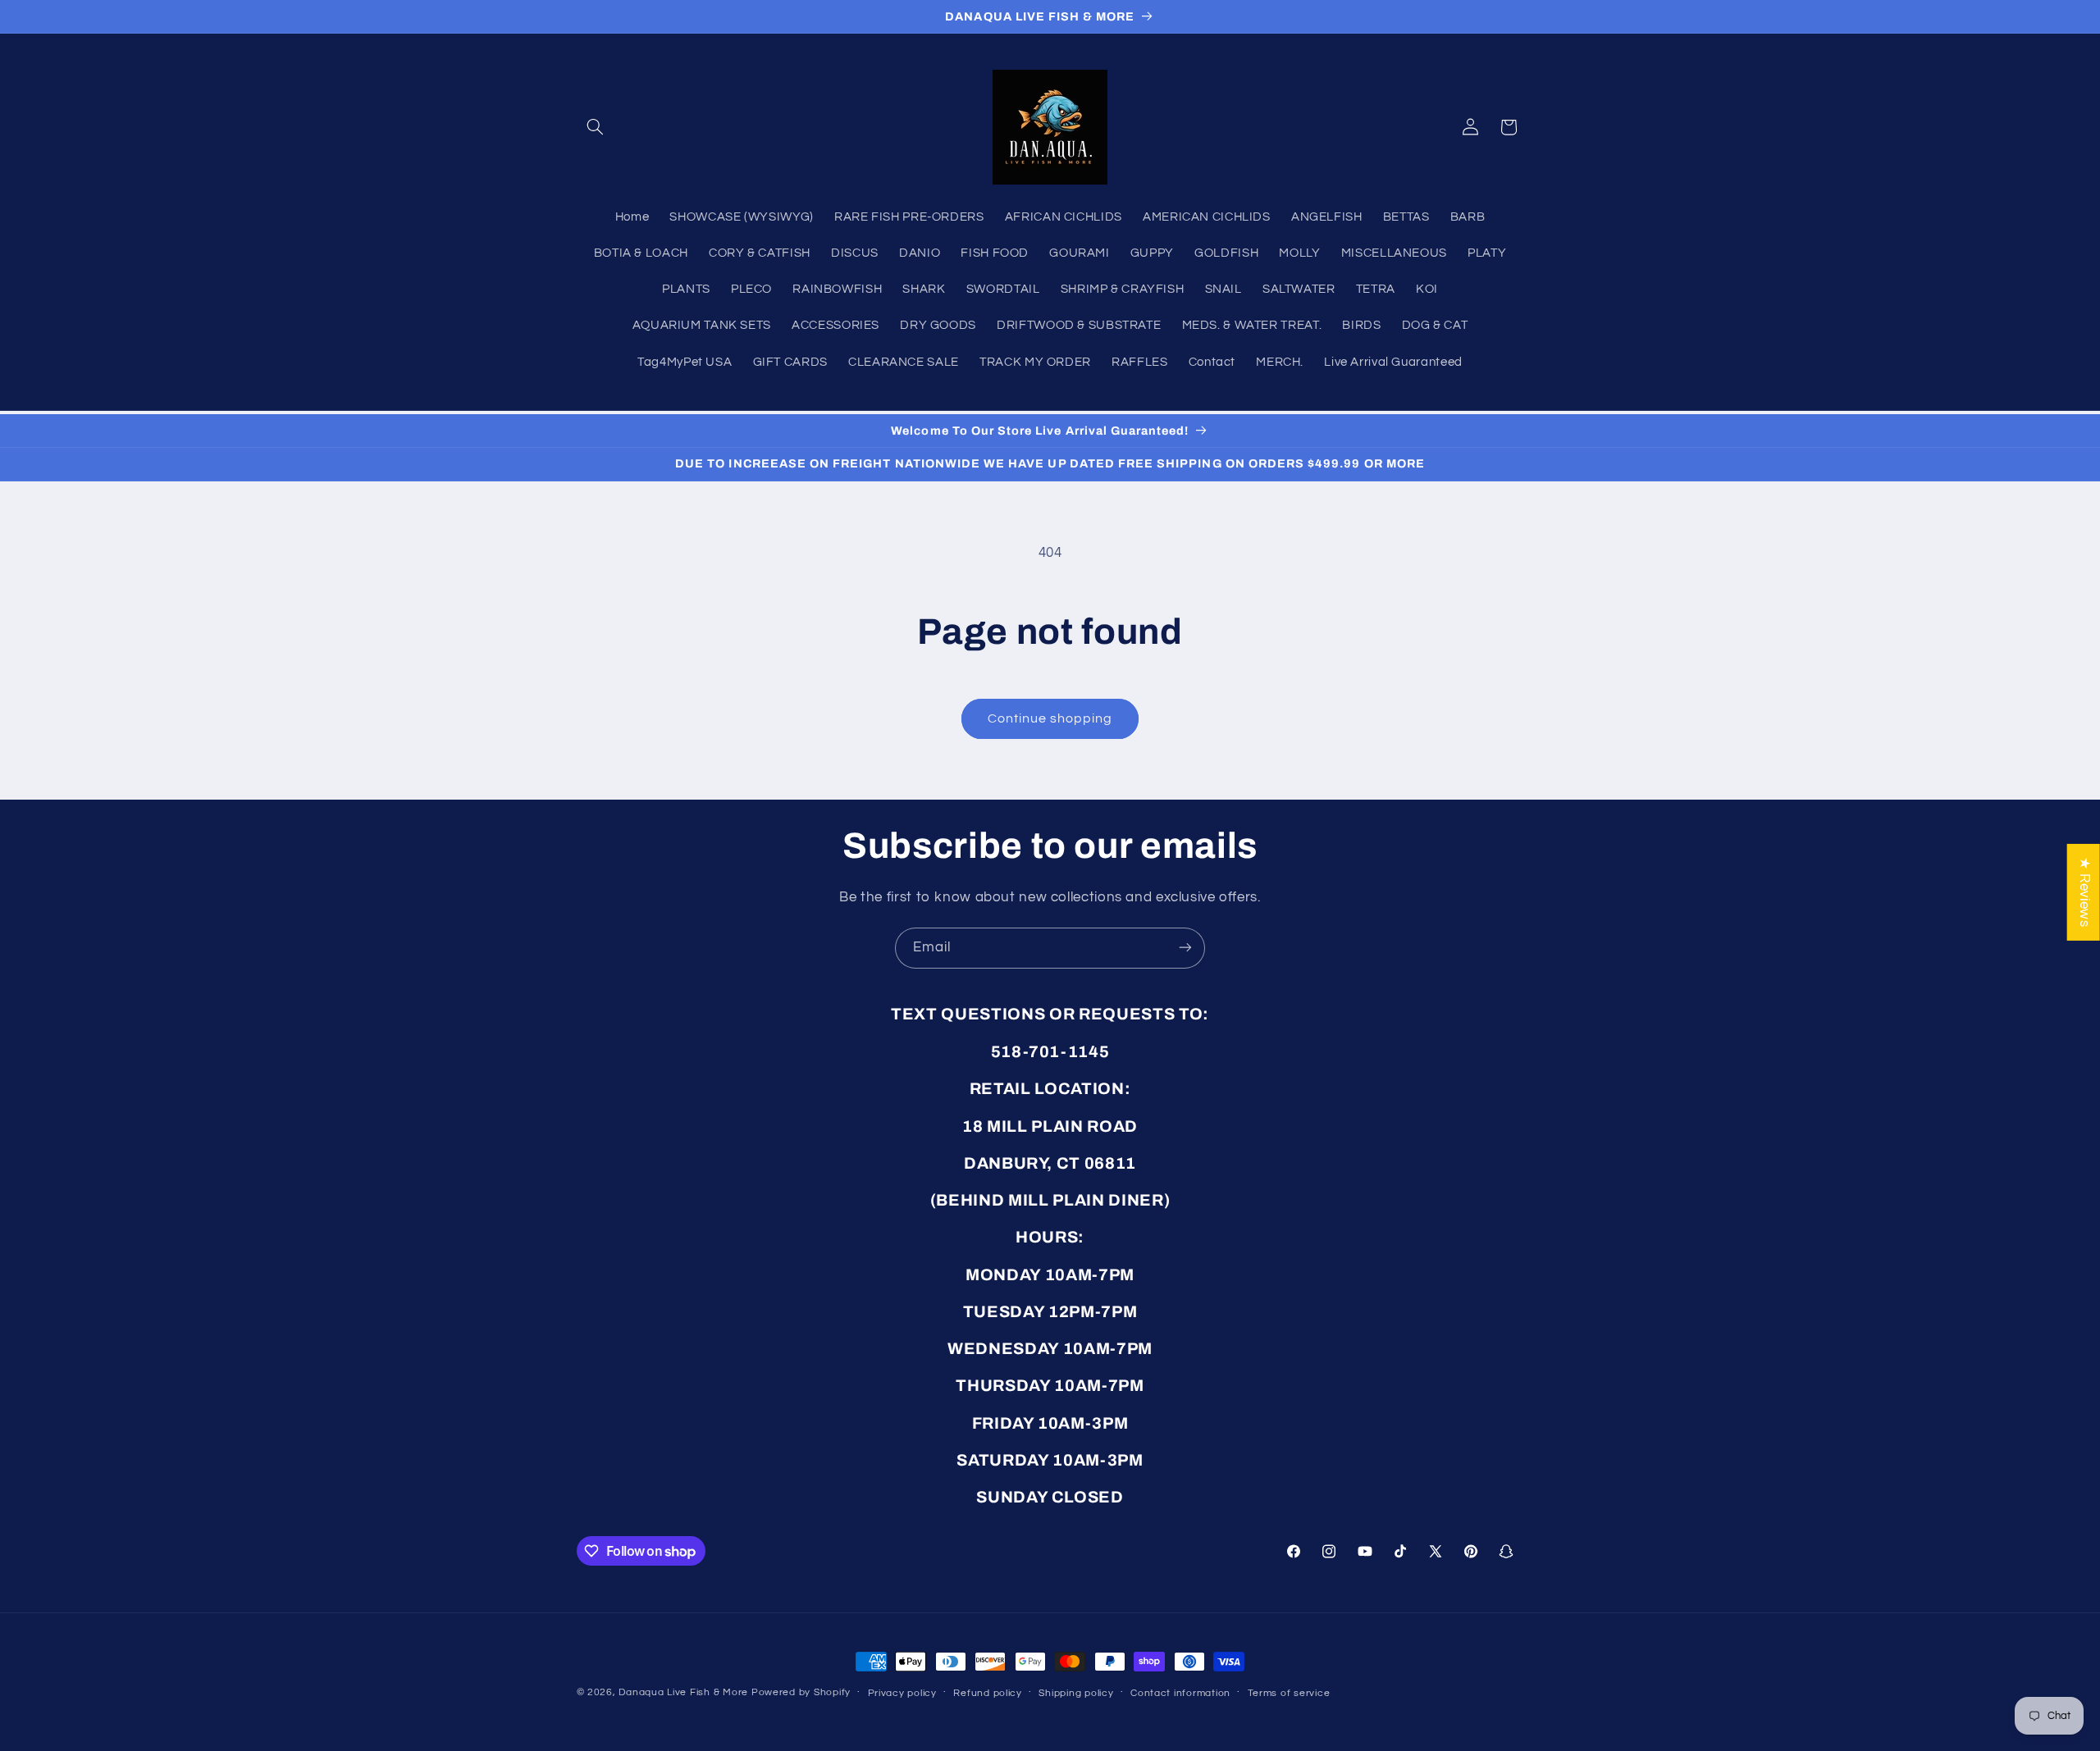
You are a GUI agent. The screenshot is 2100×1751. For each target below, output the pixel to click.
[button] (596, 127)
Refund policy (988, 1693)
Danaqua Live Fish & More (683, 1692)
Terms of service (1289, 1693)
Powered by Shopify (801, 1692)
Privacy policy (902, 1693)
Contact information (1180, 1693)
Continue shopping (1050, 718)
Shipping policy (1076, 1693)
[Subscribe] (1185, 948)
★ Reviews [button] (2084, 891)
